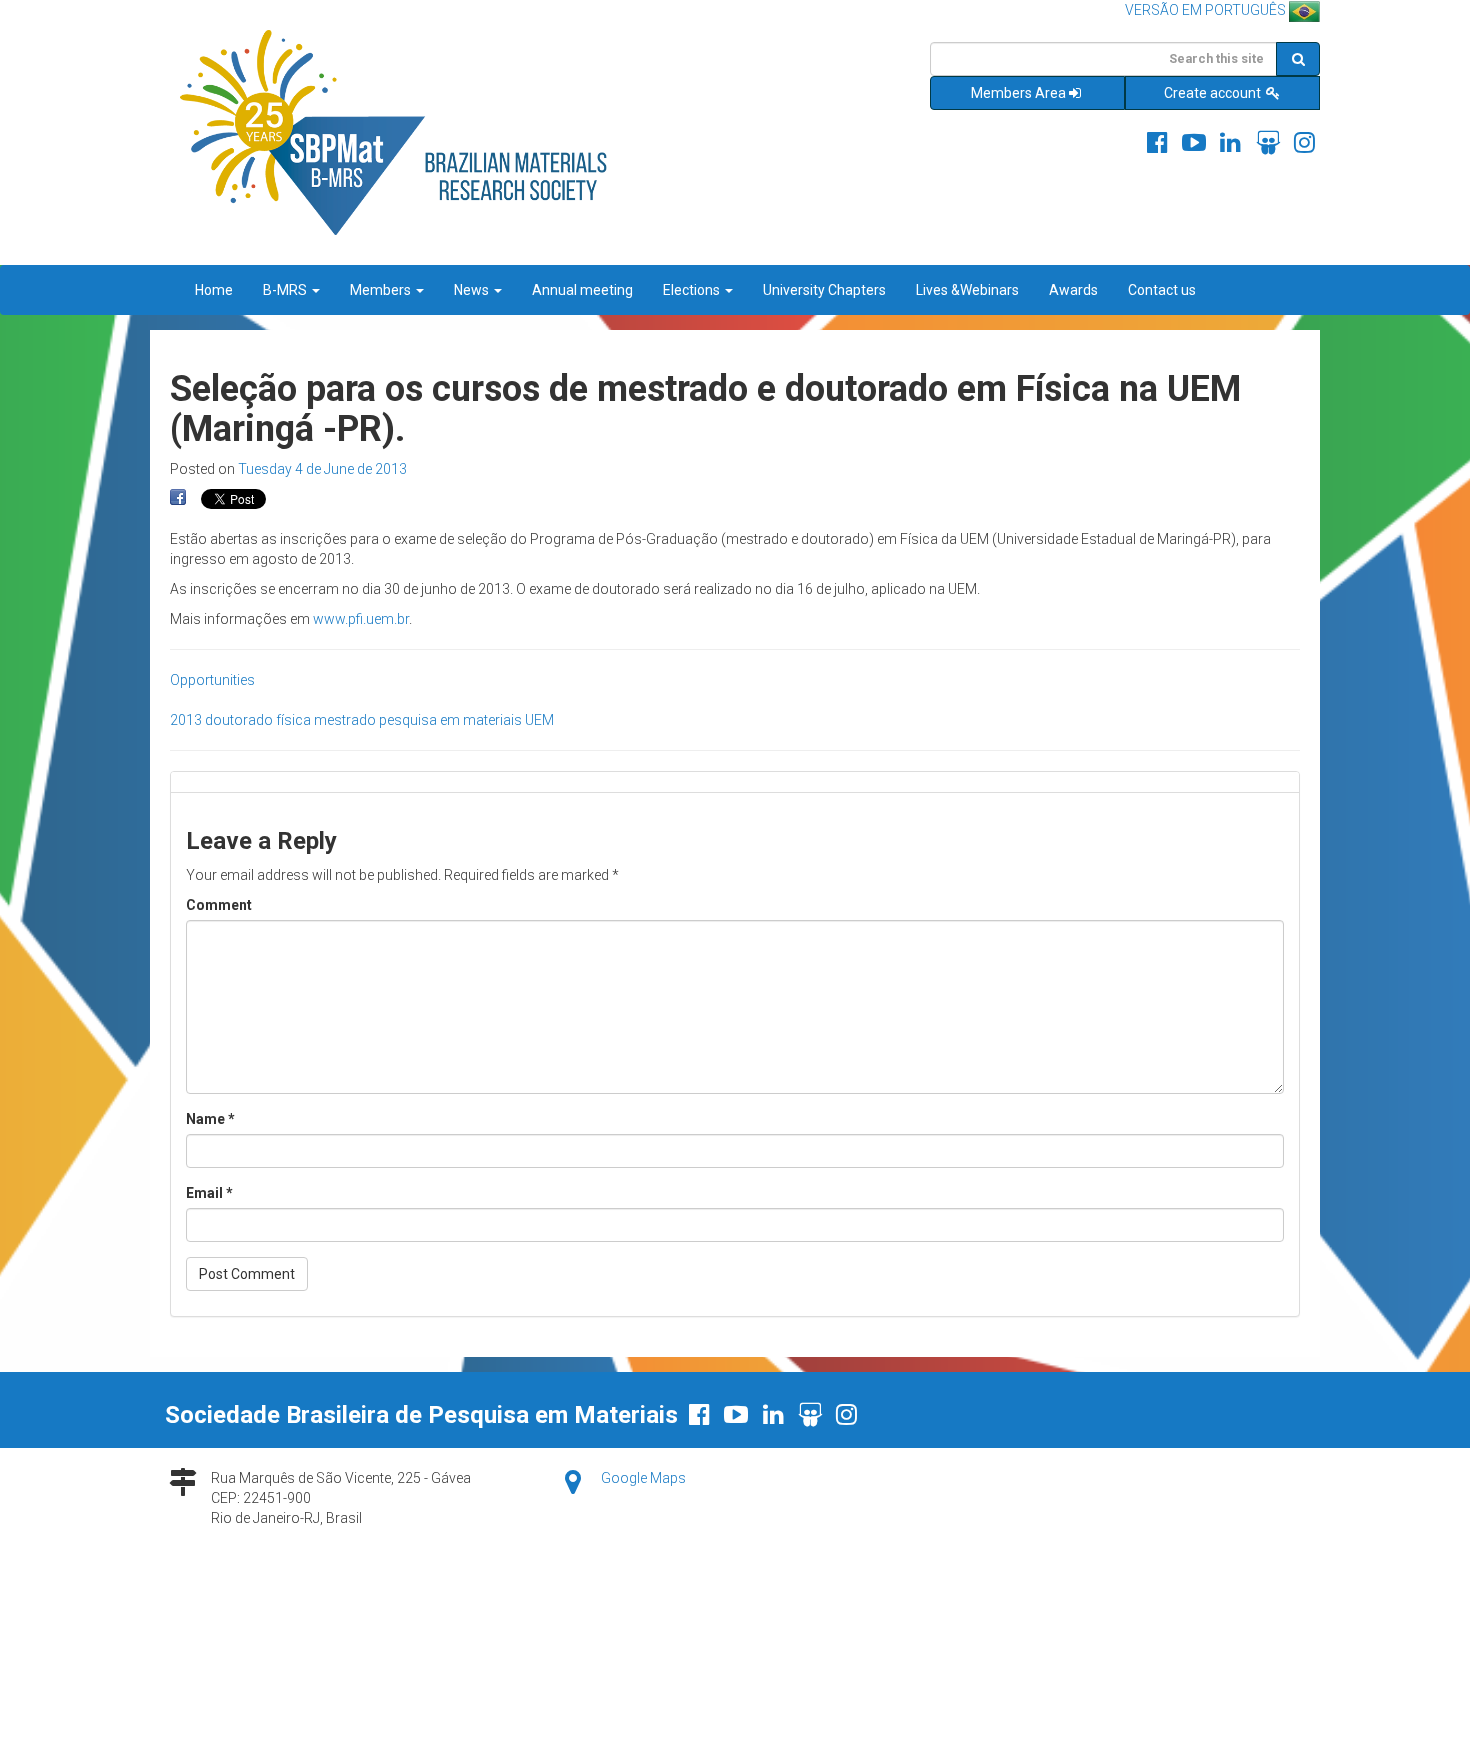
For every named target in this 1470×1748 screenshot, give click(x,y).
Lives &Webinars (967, 290)
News (473, 290)
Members (382, 290)
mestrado (345, 720)
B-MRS (286, 290)
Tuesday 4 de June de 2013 (322, 469)
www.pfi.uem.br (361, 619)
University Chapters (824, 290)
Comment (219, 905)
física (293, 720)
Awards (1073, 290)
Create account (1214, 93)
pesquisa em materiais (450, 720)
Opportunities (212, 680)
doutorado (239, 720)
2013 (186, 720)
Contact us (1162, 290)
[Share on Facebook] (178, 498)
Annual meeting (582, 290)
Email (209, 1193)
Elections (693, 290)
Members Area (1018, 93)
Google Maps (643, 1478)
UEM (539, 720)
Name (210, 1119)
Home (214, 290)
